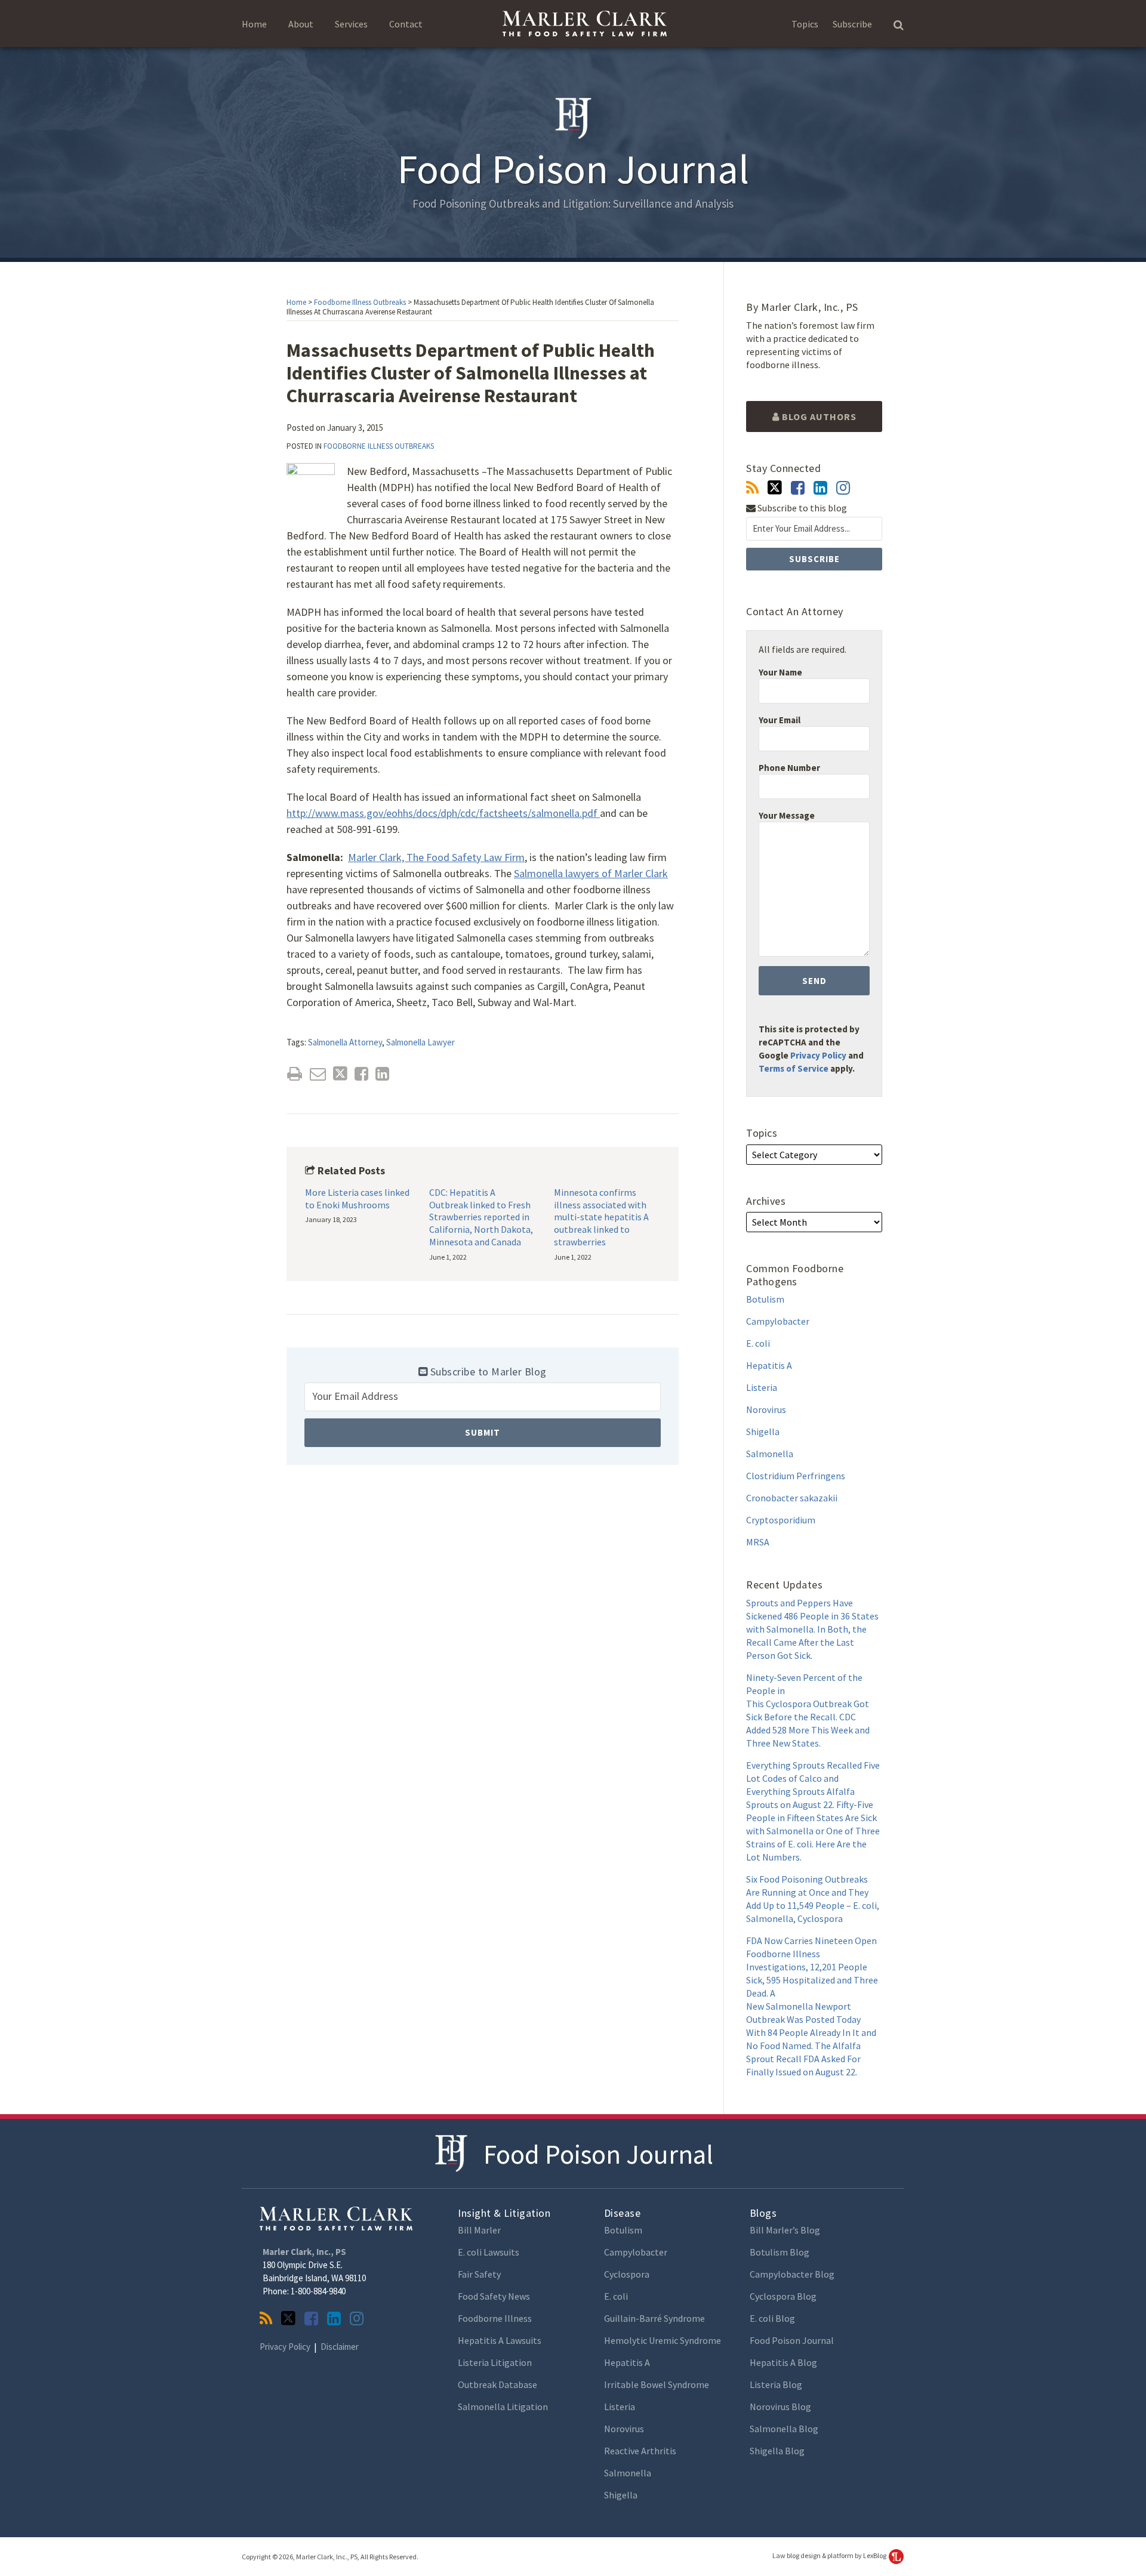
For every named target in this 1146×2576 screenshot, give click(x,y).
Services (351, 24)
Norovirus (766, 1409)
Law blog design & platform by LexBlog (830, 2555)
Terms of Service (794, 1068)
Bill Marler (479, 2230)
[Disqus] (483, 1647)
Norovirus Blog (780, 2407)
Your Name (780, 672)
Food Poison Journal (598, 2154)
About (301, 24)
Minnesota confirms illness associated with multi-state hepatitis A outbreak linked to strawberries (601, 1217)
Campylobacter (778, 1321)
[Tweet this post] (340, 1074)
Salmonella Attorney (345, 1042)
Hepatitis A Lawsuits (500, 2340)
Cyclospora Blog (783, 2296)
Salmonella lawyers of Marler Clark (591, 873)
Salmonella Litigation (503, 2407)
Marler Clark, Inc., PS (304, 2252)
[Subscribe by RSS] (752, 488)
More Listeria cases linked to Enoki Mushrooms (357, 1198)
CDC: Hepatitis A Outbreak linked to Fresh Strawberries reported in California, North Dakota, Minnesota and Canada (481, 1217)
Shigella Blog (777, 2451)
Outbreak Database (497, 2384)
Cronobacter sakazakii (792, 1498)
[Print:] (295, 1073)
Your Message (787, 815)
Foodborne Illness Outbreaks (360, 302)
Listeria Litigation (495, 2362)
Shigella (763, 1432)
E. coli (758, 1343)
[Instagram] (843, 488)
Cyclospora (627, 2274)
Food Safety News (494, 2296)
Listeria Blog (776, 2384)
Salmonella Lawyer (420, 1042)
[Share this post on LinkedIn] (382, 1074)
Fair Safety (479, 2274)
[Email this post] (318, 1074)
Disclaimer (340, 2347)
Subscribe (852, 24)
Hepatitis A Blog (783, 2362)
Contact (406, 24)
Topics (805, 24)
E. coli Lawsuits (489, 2252)
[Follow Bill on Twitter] (775, 488)
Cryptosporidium (781, 1520)
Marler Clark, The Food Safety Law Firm (436, 857)
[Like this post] (361, 1074)
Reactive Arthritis (640, 2451)
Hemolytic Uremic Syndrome (663, 2340)
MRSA (758, 1542)
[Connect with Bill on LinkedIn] (820, 488)
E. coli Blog (772, 2318)
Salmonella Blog (784, 2429)
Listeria (762, 1387)
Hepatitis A (769, 1365)
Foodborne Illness (495, 2318)
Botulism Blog (780, 2252)
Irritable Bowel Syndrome (657, 2384)
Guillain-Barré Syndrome (654, 2318)
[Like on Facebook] (798, 488)
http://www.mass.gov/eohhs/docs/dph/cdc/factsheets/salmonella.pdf (443, 813)
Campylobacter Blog (792, 2274)
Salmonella (770, 1454)
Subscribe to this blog (801, 508)
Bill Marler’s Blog (785, 2230)
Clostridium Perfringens (796, 1476)
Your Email (780, 720)
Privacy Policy (818, 1055)
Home (254, 24)
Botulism (765, 1299)
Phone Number (789, 768)
